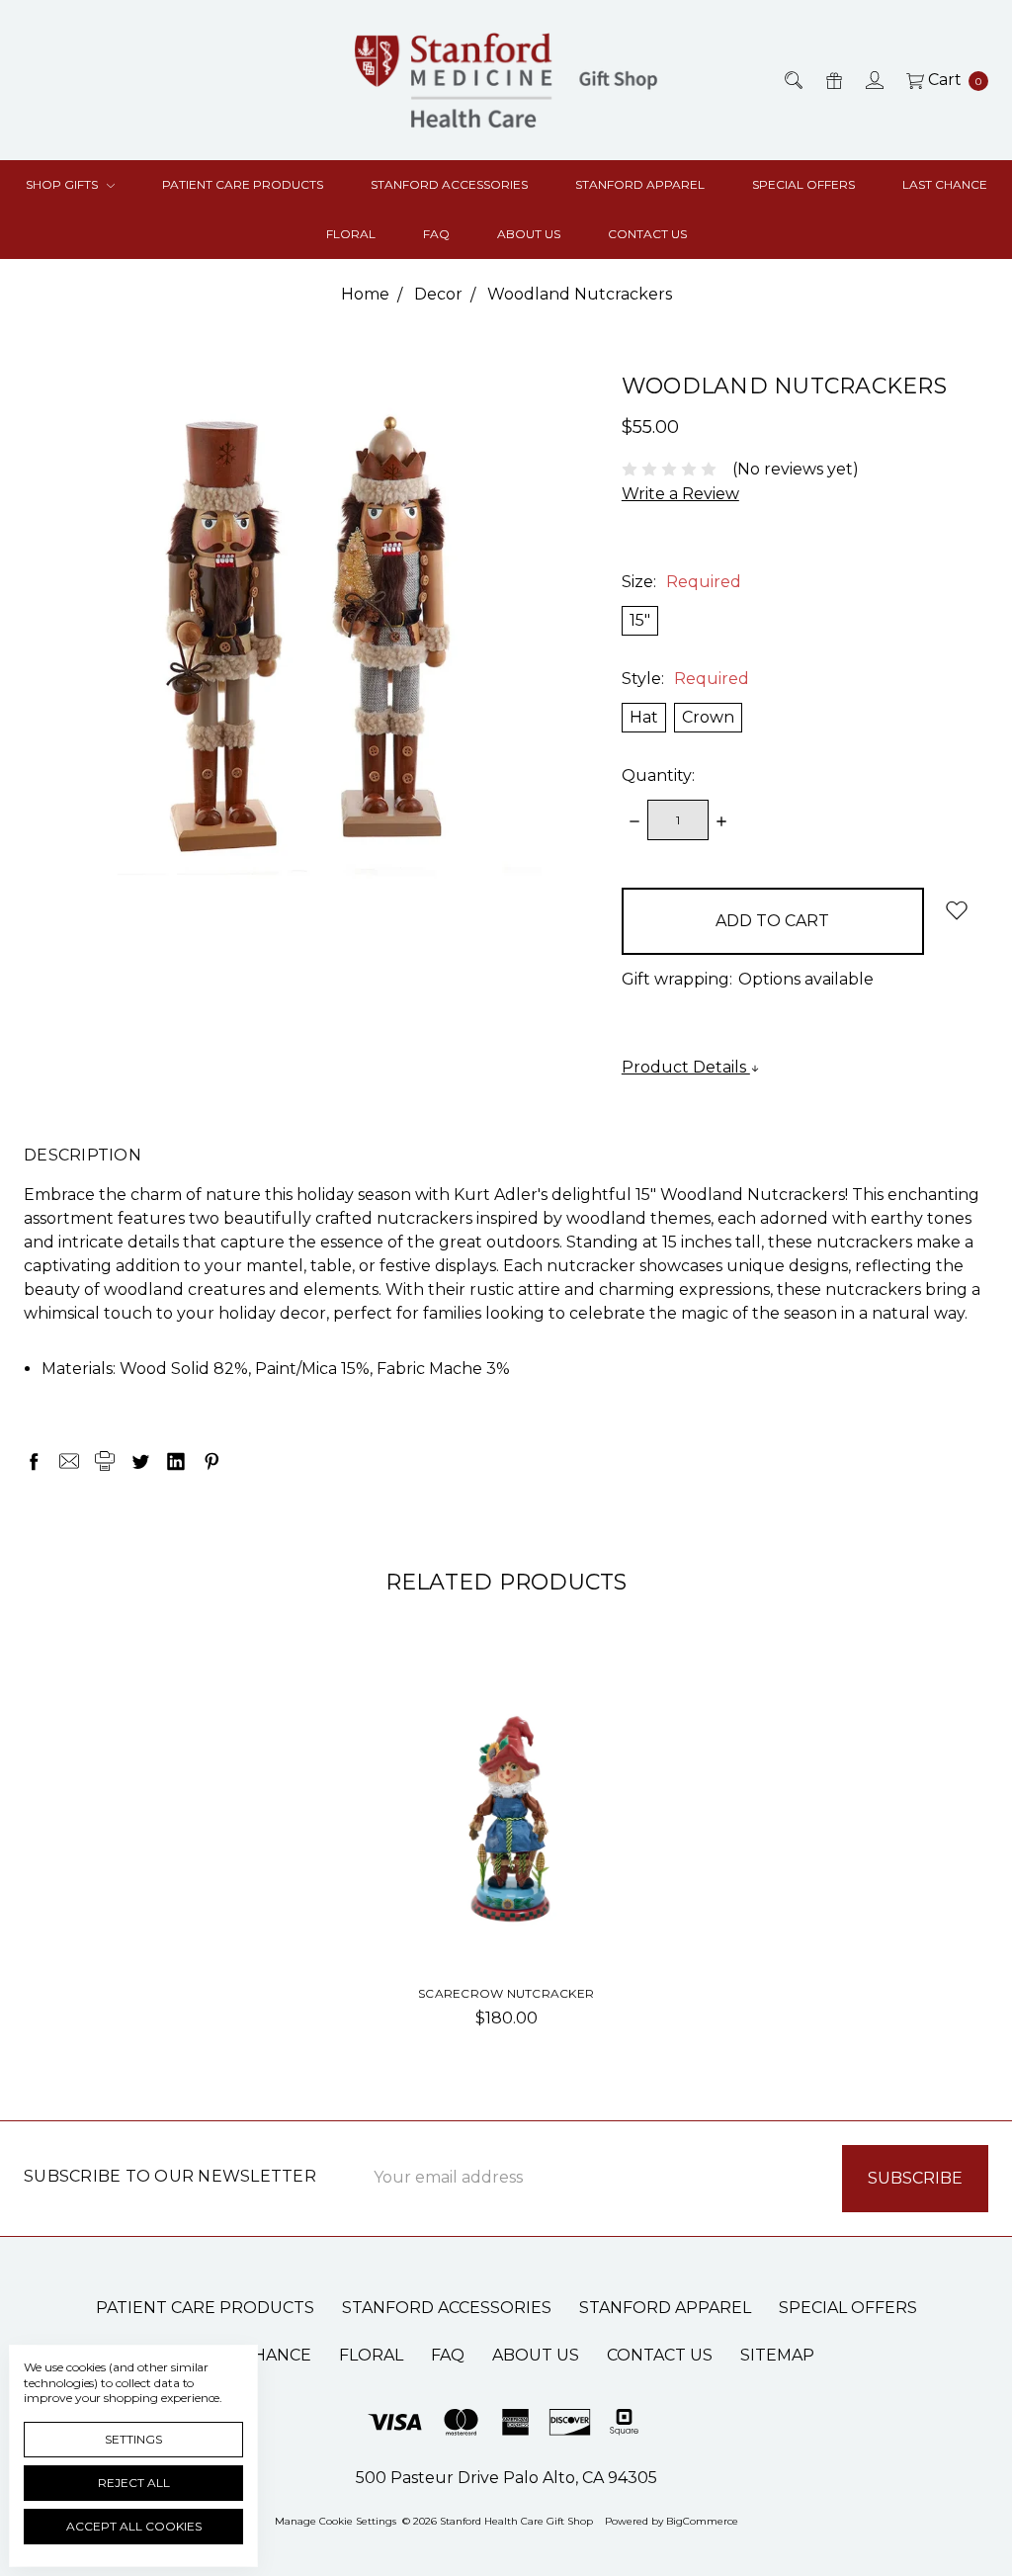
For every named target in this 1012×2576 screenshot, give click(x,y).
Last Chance (945, 184)
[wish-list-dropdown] (956, 910)
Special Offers (803, 184)
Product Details (686, 1067)
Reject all (134, 2483)
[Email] (69, 1461)
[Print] (105, 1461)
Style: (685, 679)
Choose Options (506, 1913)
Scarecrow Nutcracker (506, 1993)
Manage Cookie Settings (336, 2521)
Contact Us (647, 234)
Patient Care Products (243, 184)
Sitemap (777, 2355)
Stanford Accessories (449, 184)
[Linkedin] (176, 1461)
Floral (351, 234)
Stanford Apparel (640, 184)
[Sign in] (873, 80)
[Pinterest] (211, 1461)
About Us (529, 234)
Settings (133, 2439)
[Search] (792, 80)
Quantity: (658, 775)
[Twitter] (140, 1461)
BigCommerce (702, 2521)
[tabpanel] (506, 1865)
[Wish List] (603, 1720)
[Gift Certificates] (833, 80)
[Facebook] (34, 1461)
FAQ (436, 234)
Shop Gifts (63, 184)
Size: (681, 582)
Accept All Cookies (134, 2526)
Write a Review (680, 494)
